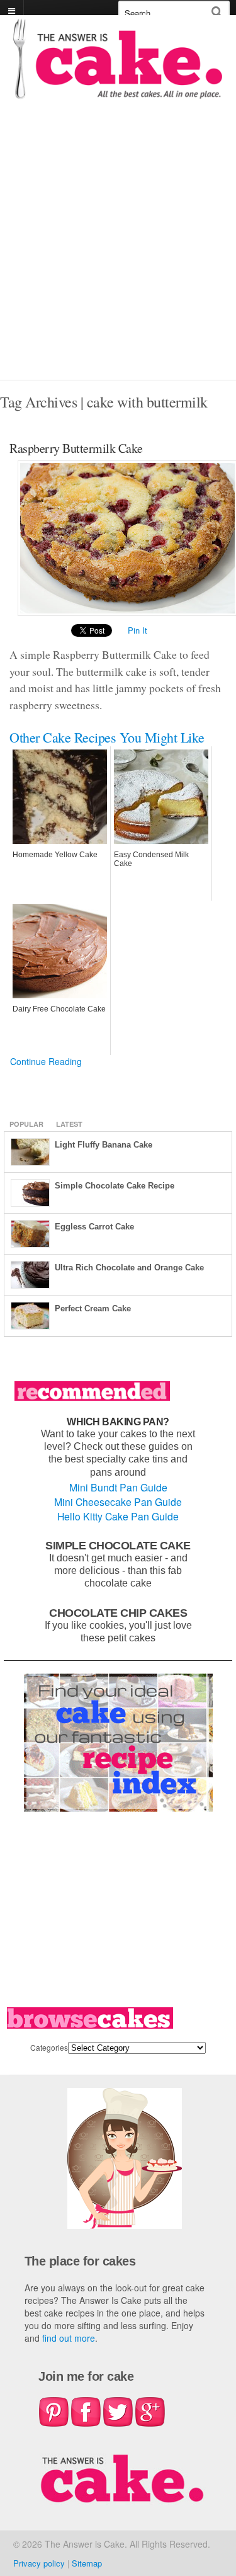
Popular (26, 1124)
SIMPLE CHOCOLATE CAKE (118, 1545)
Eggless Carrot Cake (94, 1227)
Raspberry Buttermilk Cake (76, 448)
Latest (69, 1124)
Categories (49, 2047)
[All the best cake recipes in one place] (118, 93)
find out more (69, 2338)
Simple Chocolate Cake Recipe (115, 1186)
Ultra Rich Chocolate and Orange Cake (129, 1268)
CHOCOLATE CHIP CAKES (118, 1613)
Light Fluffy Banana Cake (104, 1145)
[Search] (217, 12)
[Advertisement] (118, 255)
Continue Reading (46, 1061)
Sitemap (87, 2563)
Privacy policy (39, 2563)
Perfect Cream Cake (93, 1308)
